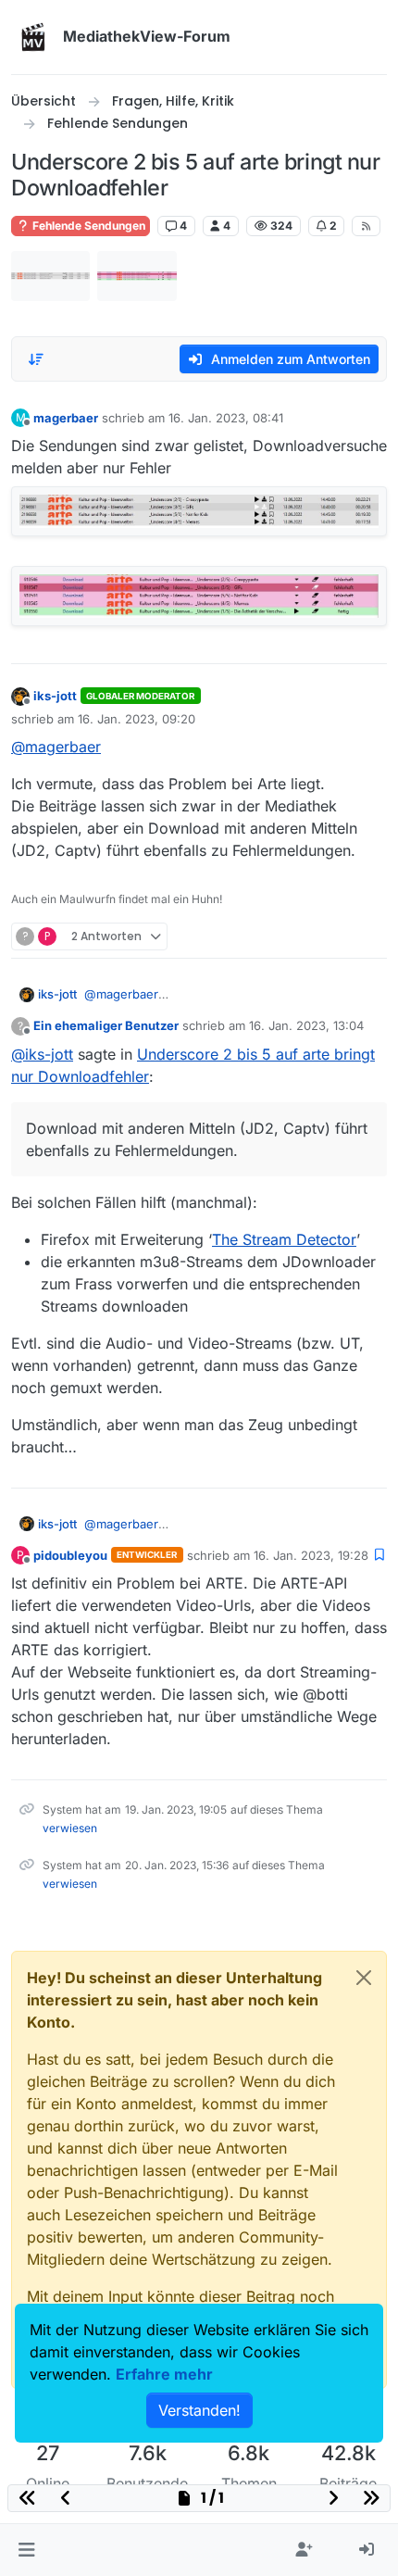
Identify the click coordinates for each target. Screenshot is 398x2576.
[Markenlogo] (33, 37)
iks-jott (55, 696)
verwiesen (70, 1828)
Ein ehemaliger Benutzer (106, 1025)
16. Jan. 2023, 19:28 (311, 1555)
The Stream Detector (284, 1239)
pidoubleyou (70, 1555)
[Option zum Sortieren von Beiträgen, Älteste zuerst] (36, 359)
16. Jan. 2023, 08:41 (226, 418)
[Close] (364, 1978)
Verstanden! (199, 2410)
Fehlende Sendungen (87, 226)
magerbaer (66, 418)
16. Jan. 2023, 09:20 (137, 719)
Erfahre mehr (164, 2374)
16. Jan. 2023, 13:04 (306, 1025)
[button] (26, 2550)
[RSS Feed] (366, 226)
